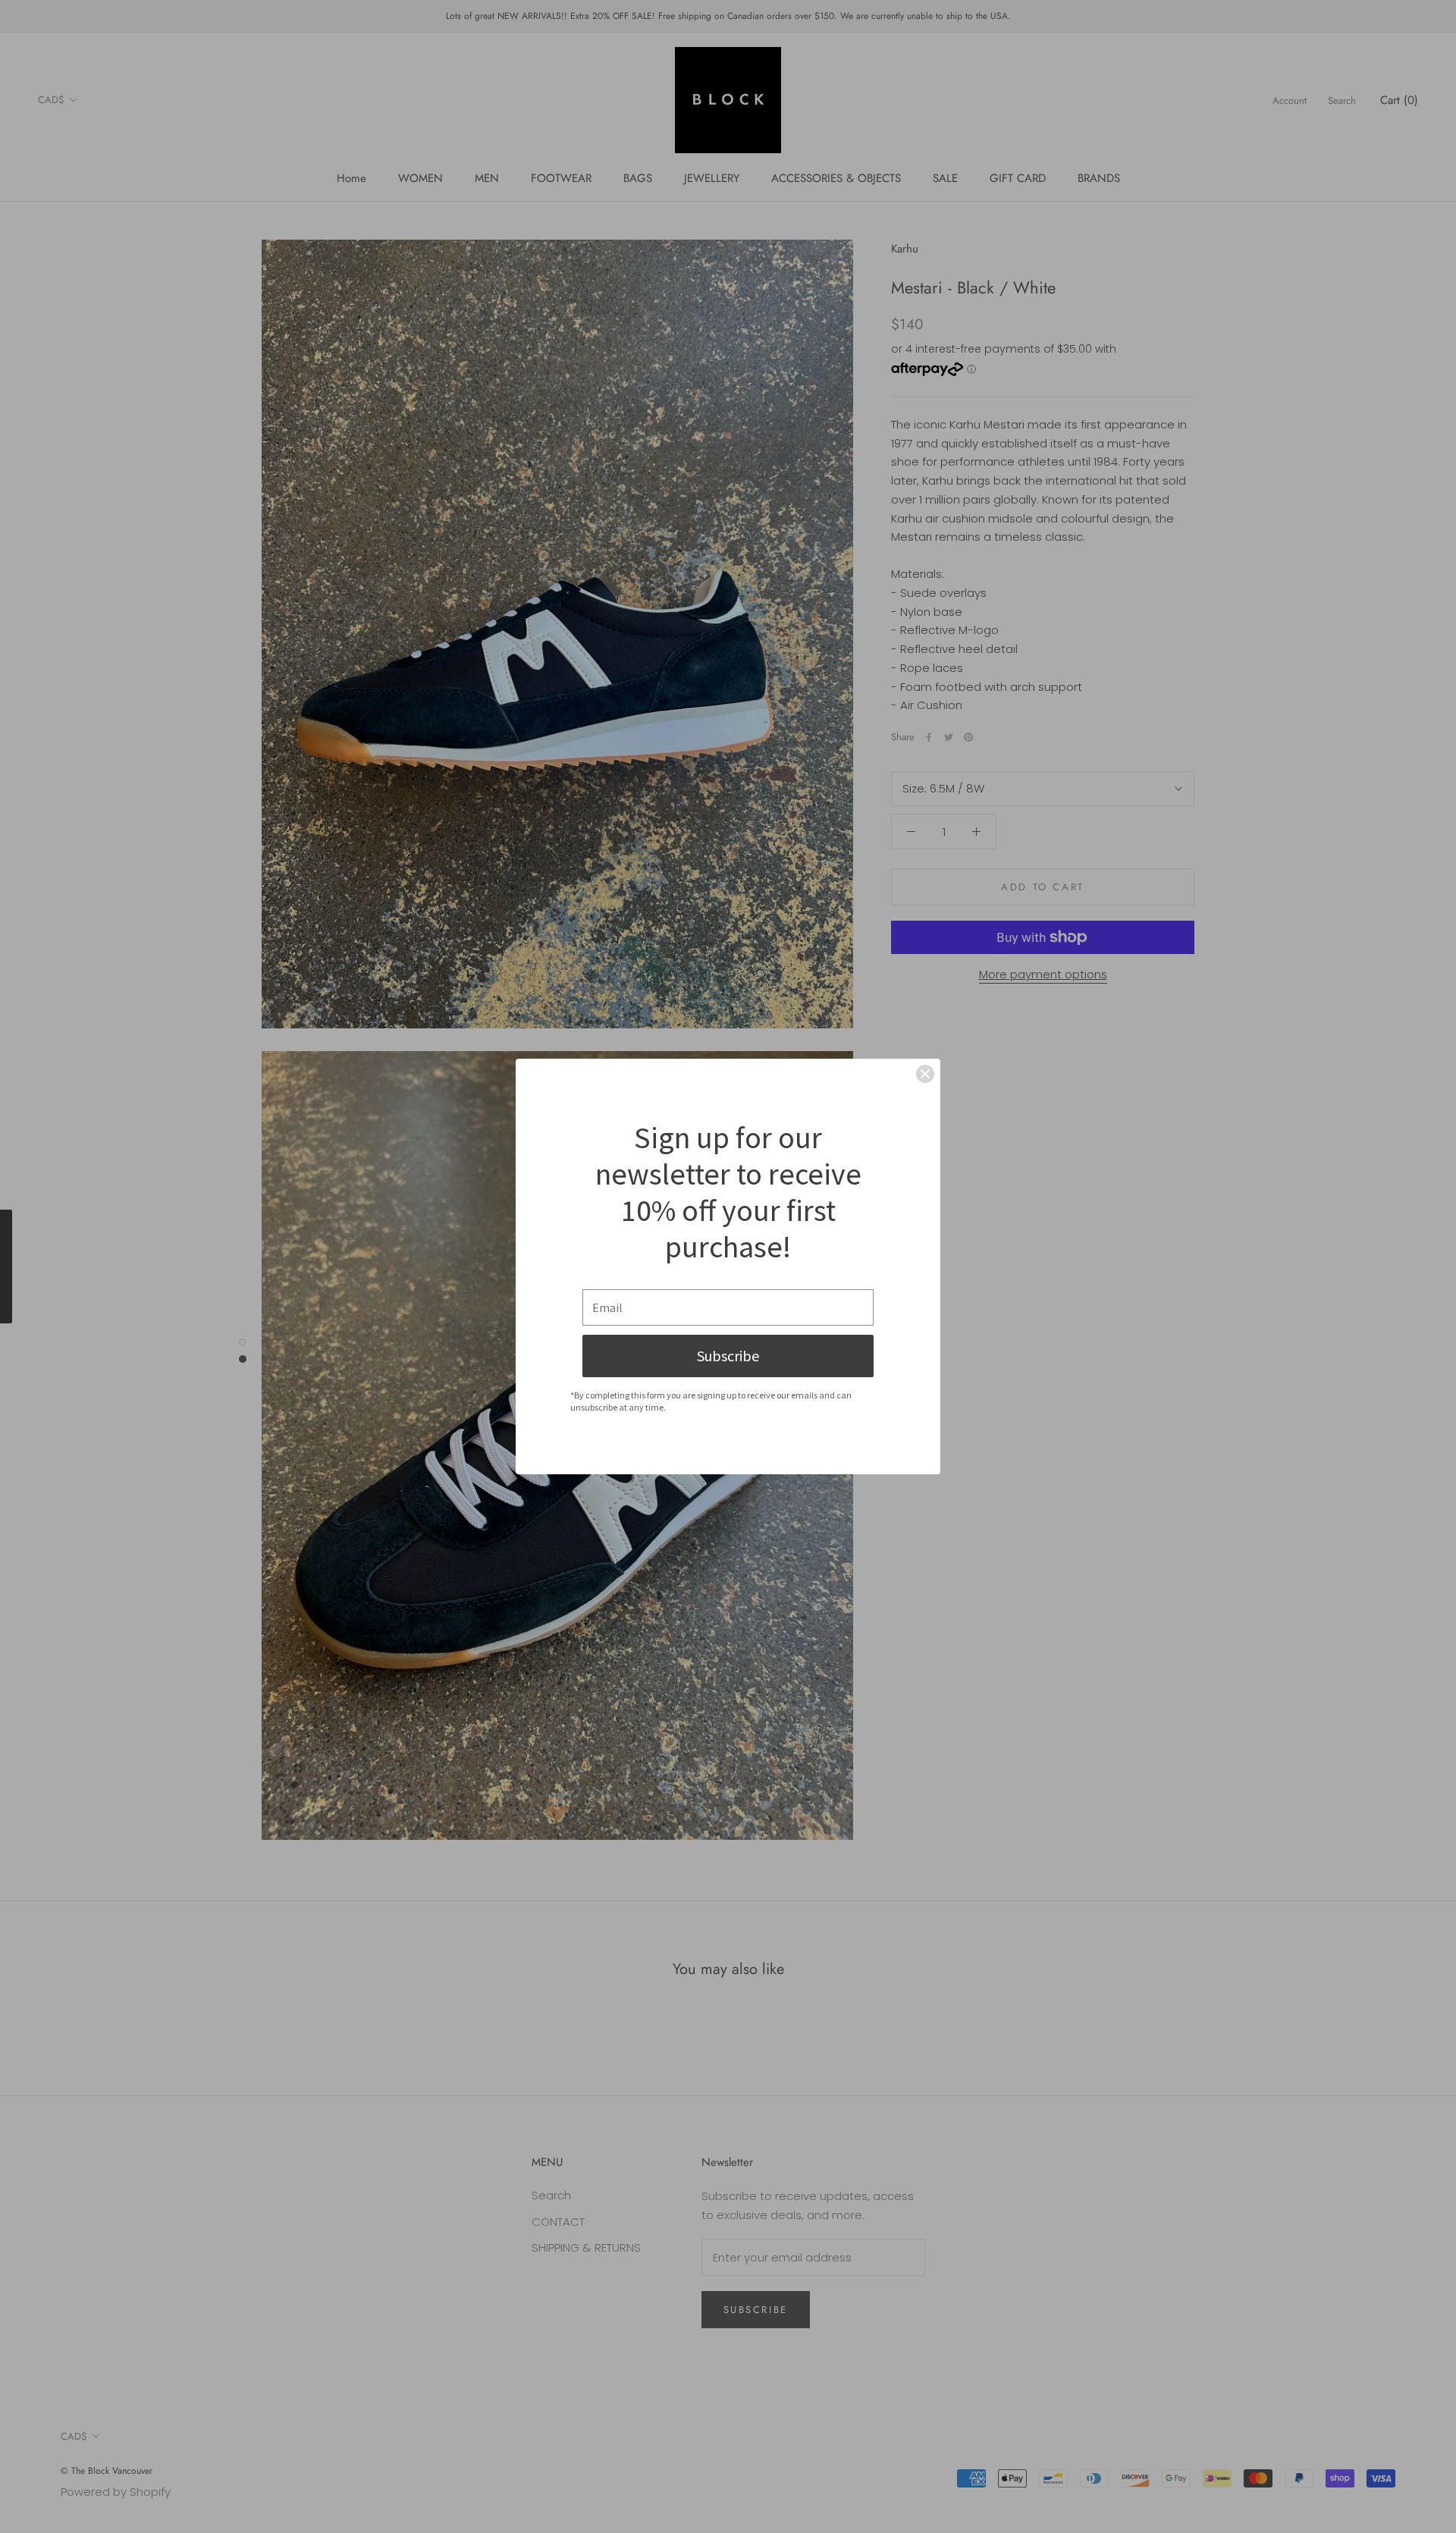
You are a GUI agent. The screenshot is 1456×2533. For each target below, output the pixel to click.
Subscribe (728, 1356)
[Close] (925, 1074)
